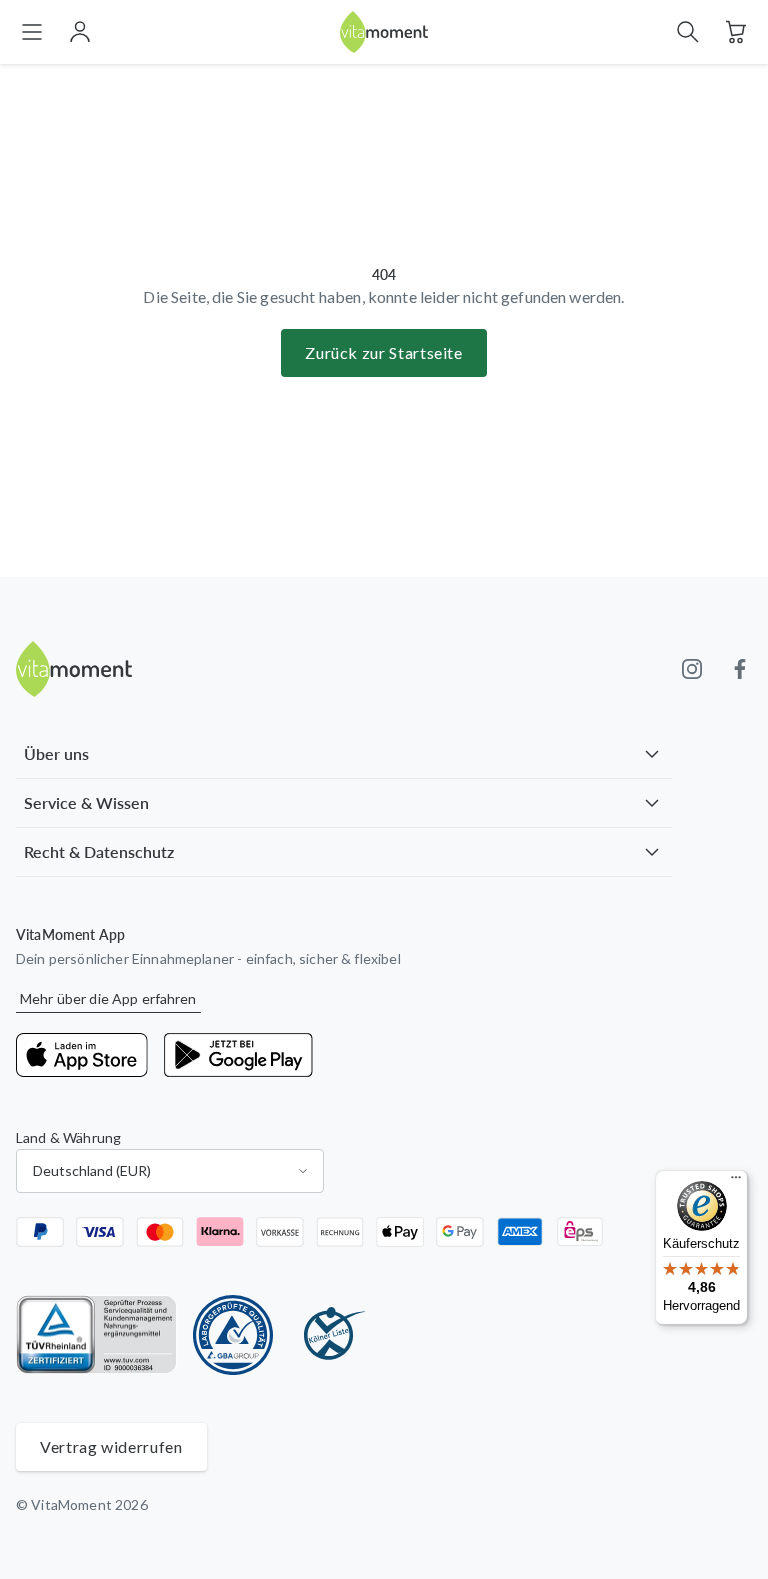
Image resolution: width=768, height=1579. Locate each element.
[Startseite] (384, 32)
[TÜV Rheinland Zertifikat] (96, 1335)
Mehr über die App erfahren (108, 998)
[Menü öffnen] (32, 32)
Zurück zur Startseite (383, 352)
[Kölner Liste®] (329, 1335)
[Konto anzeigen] (80, 32)
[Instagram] (692, 669)
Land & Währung (68, 1137)
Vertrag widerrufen (111, 1446)
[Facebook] (740, 669)
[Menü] (736, 1182)
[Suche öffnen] (688, 32)
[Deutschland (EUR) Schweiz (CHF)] (170, 1171)
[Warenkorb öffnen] (736, 32)
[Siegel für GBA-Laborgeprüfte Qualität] (233, 1335)
